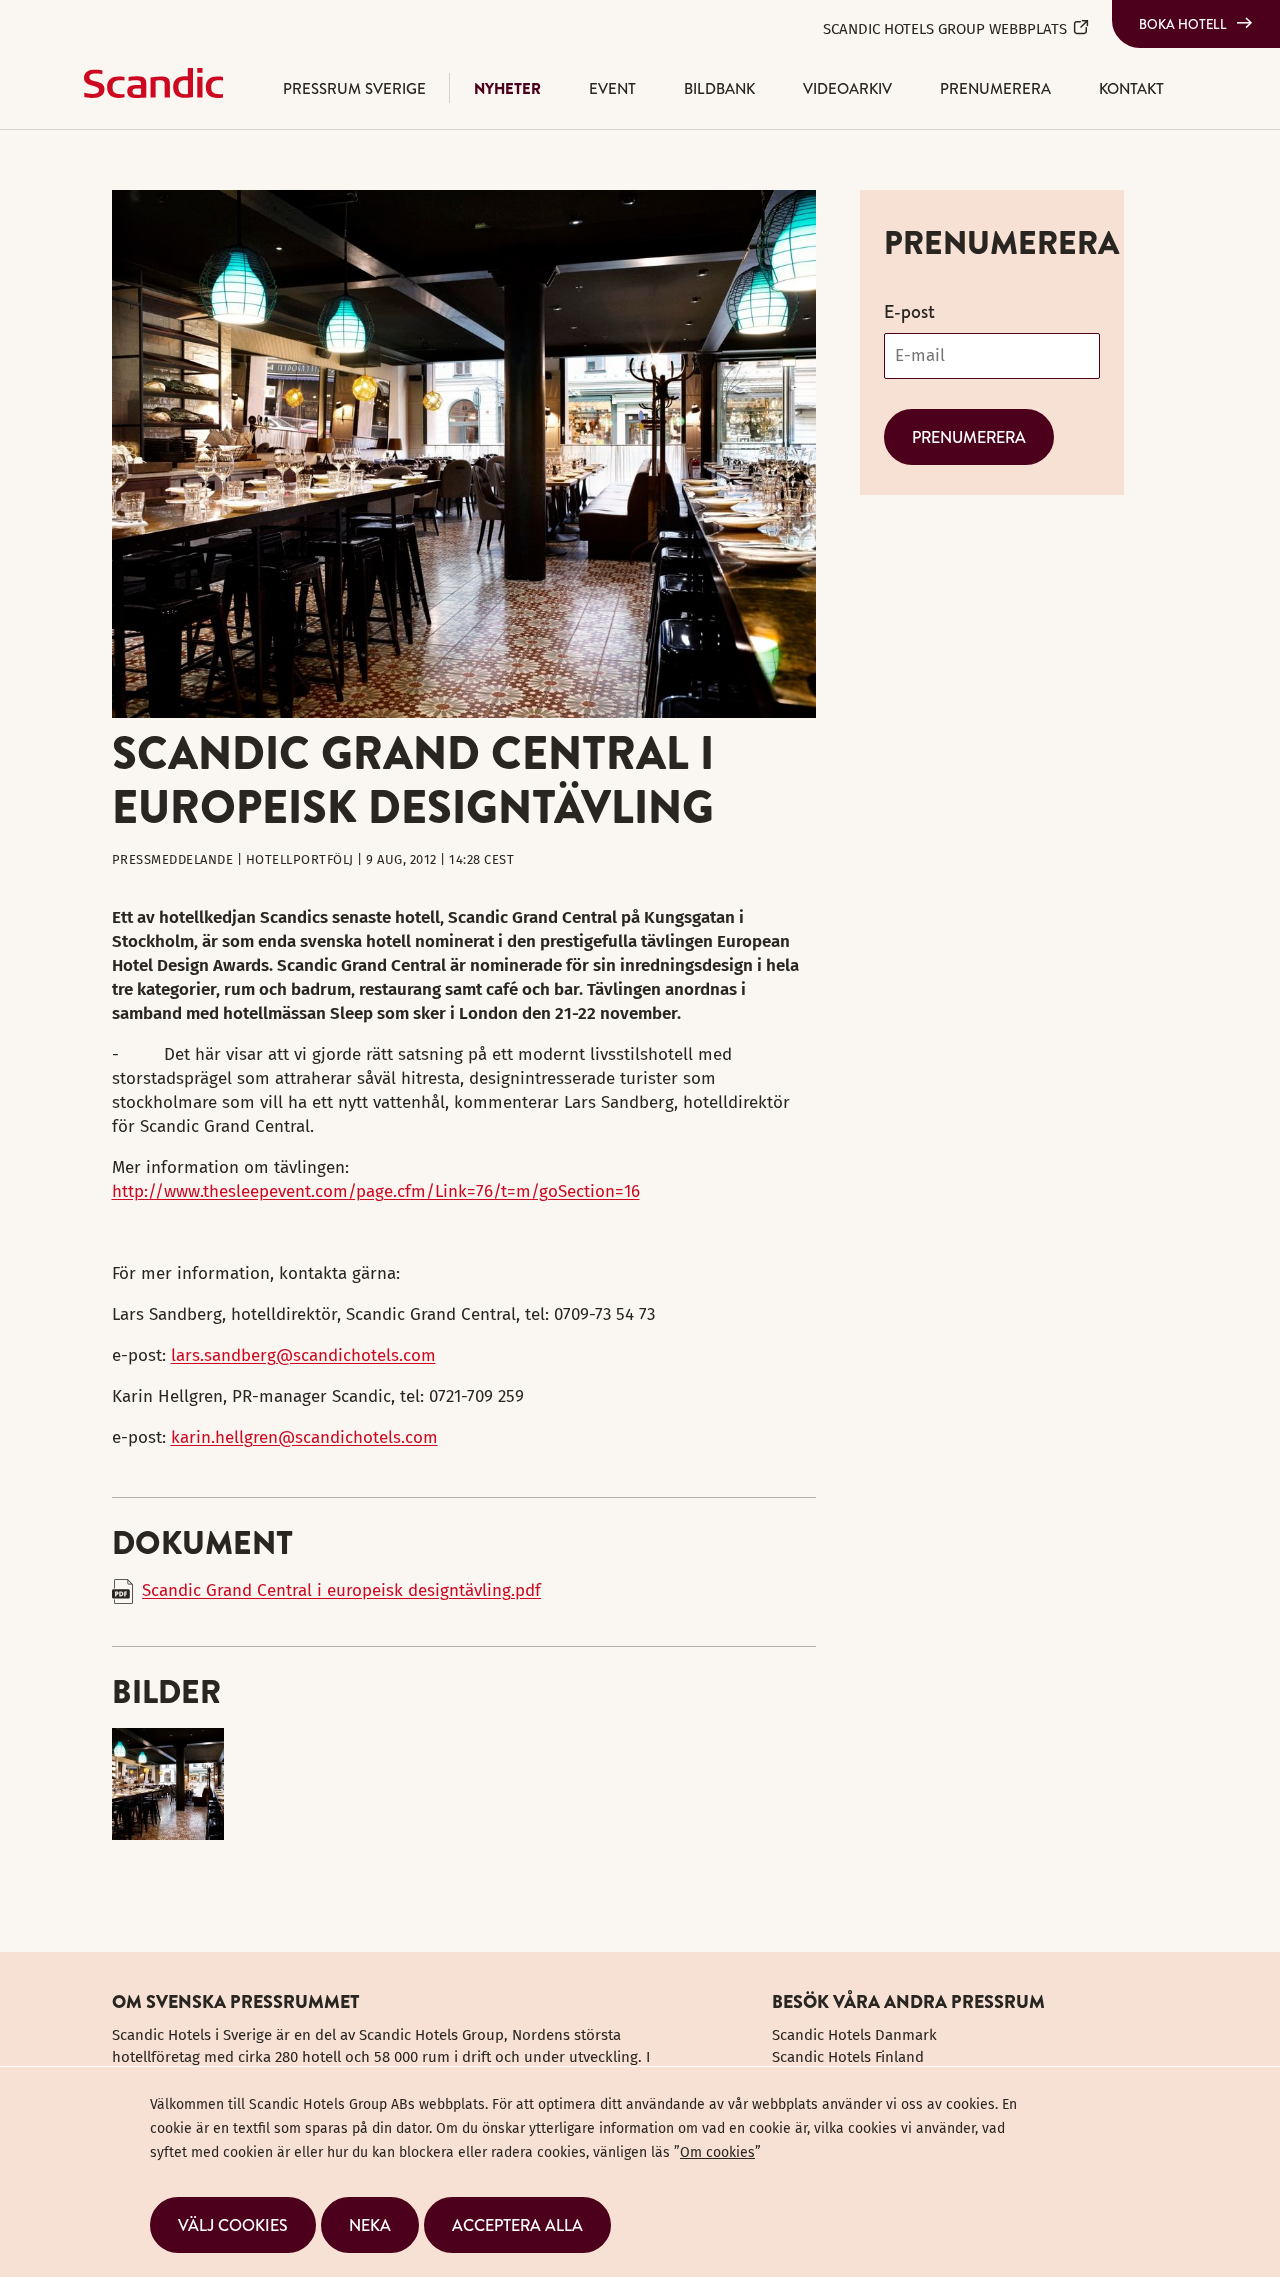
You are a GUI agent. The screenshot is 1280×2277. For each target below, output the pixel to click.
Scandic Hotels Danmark (854, 2035)
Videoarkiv (847, 88)
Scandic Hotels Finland (848, 2057)
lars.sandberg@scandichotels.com (303, 1355)
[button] (233, 2225)
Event (612, 88)
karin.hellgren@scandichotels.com (304, 1437)
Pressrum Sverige (354, 88)
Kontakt (1131, 88)
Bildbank (719, 88)
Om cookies (717, 2152)
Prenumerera (995, 88)
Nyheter (507, 88)
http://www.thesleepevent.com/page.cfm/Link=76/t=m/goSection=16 (376, 1191)
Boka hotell (1183, 24)
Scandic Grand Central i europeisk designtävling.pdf (341, 1590)
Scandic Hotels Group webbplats (945, 29)
